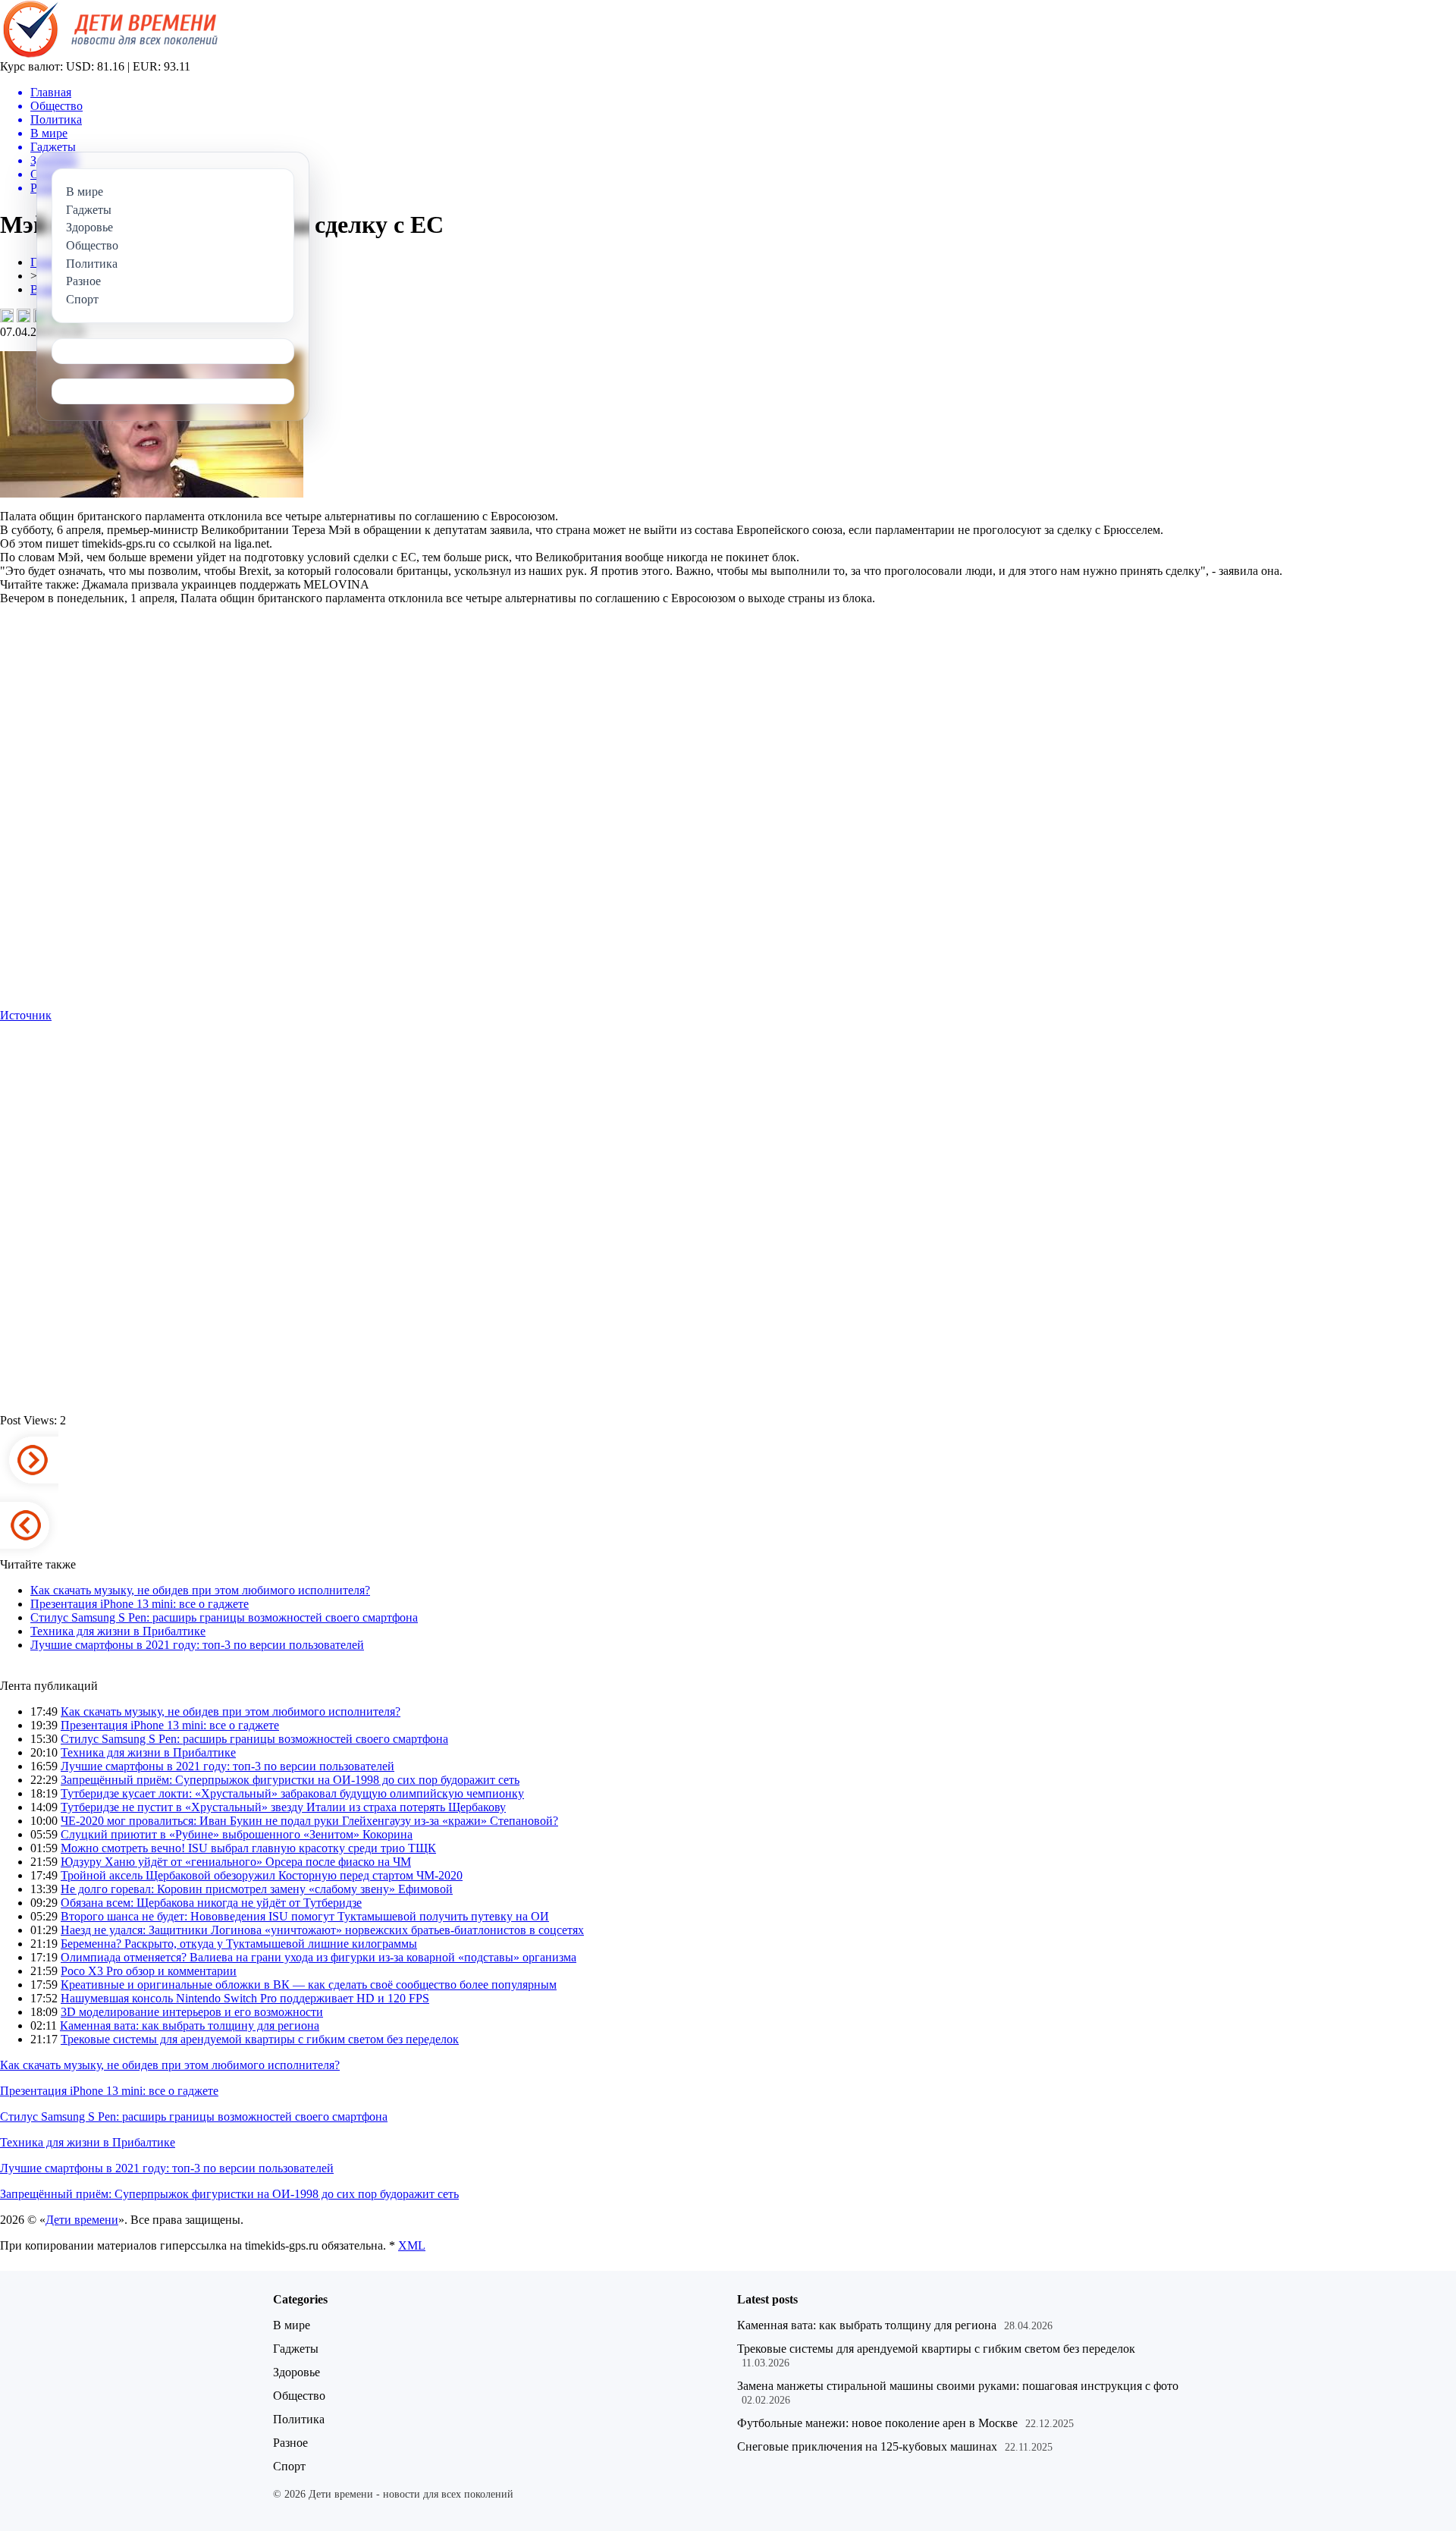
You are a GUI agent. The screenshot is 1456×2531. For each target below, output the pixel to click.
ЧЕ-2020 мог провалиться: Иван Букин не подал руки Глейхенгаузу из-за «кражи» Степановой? (309, 1821)
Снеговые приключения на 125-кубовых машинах (867, 2446)
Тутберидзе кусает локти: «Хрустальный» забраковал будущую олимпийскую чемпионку (292, 1793)
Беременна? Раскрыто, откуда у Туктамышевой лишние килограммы (239, 1944)
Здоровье (297, 2372)
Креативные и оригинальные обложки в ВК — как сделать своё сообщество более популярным (309, 1985)
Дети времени (82, 2220)
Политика (299, 2419)
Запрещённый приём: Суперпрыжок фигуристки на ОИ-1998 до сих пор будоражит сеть (290, 1780)
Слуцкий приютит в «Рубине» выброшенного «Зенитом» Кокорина (237, 1834)
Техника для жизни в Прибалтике (118, 1631)
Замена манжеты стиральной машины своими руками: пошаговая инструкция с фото (958, 2386)
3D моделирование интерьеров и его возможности (192, 2012)
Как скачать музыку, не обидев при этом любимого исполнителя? (200, 1590)
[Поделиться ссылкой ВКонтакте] (7, 316)
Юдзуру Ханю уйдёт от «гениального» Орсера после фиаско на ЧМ (236, 1862)
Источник (26, 1015)
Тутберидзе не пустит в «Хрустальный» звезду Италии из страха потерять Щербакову (283, 1807)
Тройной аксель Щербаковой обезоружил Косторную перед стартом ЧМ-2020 (262, 1875)
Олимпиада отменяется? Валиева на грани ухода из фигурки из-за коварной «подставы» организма (318, 1957)
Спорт (289, 2466)
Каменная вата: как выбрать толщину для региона (190, 2025)
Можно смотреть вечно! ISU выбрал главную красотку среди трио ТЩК (248, 1848)
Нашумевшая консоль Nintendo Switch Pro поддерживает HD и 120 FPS (245, 1998)
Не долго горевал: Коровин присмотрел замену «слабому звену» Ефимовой (257, 1889)
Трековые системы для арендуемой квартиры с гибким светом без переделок (260, 2039)
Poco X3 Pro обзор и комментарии (149, 1971)
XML (412, 2245)
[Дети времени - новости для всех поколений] (109, 56)
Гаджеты (296, 2349)
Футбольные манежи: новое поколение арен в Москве (877, 2423)
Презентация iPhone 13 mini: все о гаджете (140, 1604)
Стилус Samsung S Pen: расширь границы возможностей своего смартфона (224, 1617)
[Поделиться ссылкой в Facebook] (24, 316)
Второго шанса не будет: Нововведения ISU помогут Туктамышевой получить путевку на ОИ (305, 1916)
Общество (299, 2396)
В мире (292, 2325)
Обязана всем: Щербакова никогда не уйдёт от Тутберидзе (211, 1903)
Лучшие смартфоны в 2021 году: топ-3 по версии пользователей (197, 1645)
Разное (290, 2443)
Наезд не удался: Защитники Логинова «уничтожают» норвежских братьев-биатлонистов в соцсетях (322, 1930)
